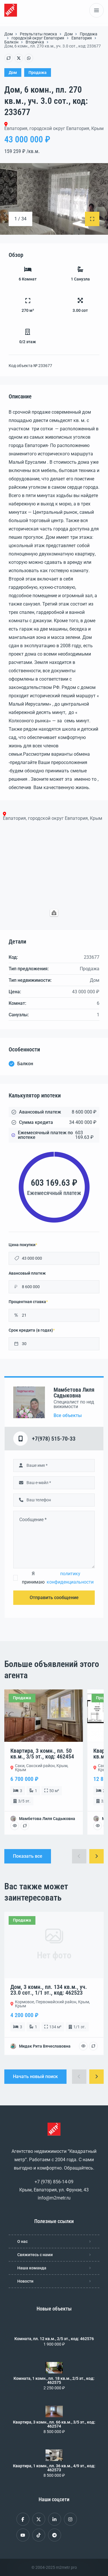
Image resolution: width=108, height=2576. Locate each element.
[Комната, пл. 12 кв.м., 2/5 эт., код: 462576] (54, 2328)
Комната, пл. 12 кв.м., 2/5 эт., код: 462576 (54, 2339)
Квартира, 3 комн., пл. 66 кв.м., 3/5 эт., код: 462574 (54, 2424)
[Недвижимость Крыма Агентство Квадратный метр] (11, 10)
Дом (8, 34)
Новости (25, 2281)
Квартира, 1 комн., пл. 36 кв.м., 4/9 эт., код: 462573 (54, 2468)
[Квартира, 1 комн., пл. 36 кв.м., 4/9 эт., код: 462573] (54, 2455)
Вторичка (35, 42)
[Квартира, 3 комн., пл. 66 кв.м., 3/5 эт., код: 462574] (54, 2411)
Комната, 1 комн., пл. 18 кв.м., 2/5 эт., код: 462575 (54, 2380)
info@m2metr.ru (54, 2198)
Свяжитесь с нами (35, 2255)
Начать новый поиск (35, 2076)
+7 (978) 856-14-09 (54, 2182)
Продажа (89, 34)
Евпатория (82, 38)
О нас (22, 2241)
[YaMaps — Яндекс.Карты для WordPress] (54, 913)
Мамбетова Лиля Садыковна (74, 1393)
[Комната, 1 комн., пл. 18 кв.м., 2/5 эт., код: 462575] (54, 2368)
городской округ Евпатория (38, 38)
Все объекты (68, 1416)
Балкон (11, 42)
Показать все (28, 1856)
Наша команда (32, 2268)
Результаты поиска (38, 34)
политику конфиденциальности (70, 1578)
